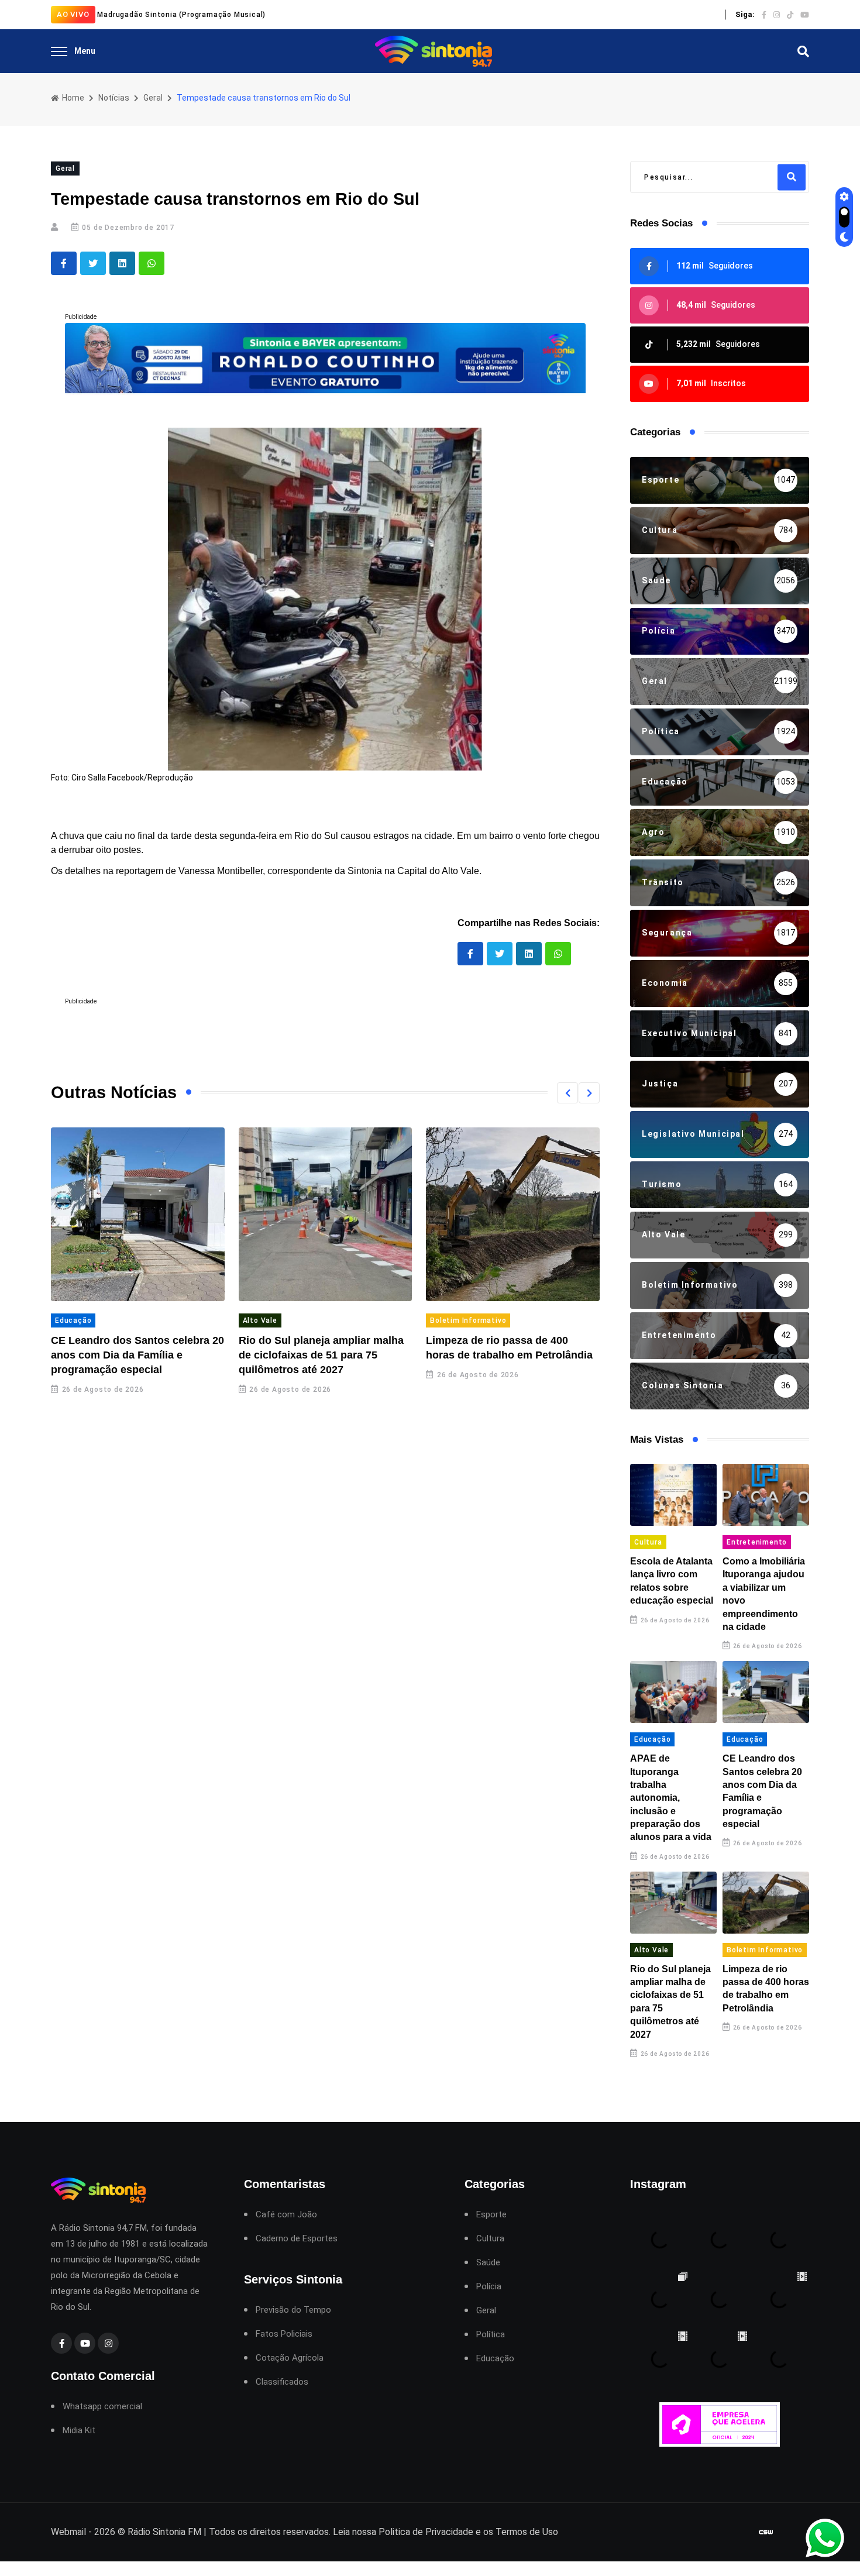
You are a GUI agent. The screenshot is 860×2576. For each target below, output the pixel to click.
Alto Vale (260, 1320)
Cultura (648, 1542)
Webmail (68, 2532)
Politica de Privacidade (426, 2532)
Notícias (114, 98)
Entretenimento (757, 1542)
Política (491, 2335)
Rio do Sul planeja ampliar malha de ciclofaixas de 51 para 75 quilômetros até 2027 (321, 1355)
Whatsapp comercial (102, 2407)
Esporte (491, 2215)
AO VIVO (73, 14)
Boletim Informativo (468, 1320)
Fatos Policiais (284, 2334)
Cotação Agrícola (290, 2358)
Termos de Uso (527, 2532)
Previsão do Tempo (293, 2310)
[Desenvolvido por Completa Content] (766, 2532)
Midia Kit (79, 2431)
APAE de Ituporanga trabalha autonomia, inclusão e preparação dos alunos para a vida (671, 1798)
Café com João (286, 2215)
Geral (153, 98)
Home (72, 98)
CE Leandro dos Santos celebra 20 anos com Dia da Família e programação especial (137, 1355)
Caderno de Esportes (297, 2239)
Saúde (488, 2263)
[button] (567, 1093)
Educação (73, 1320)
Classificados (282, 2382)
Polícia (489, 2287)
